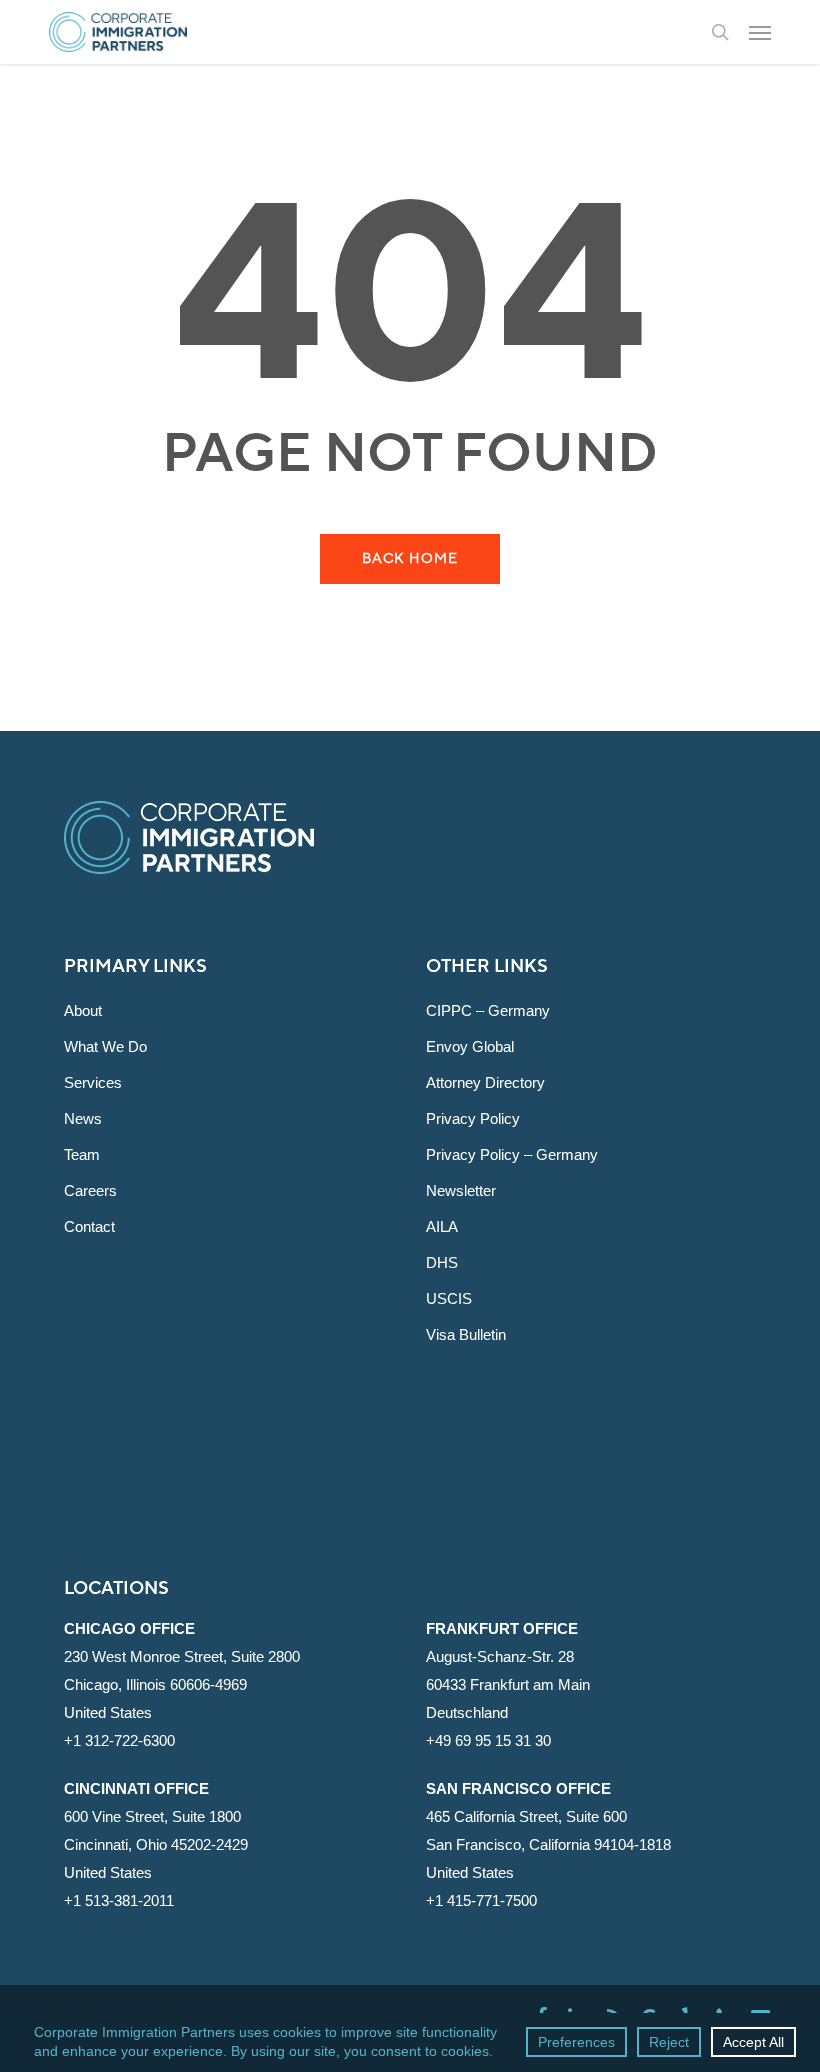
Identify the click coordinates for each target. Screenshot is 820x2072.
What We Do (105, 1046)
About (83, 1010)
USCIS (449, 1298)
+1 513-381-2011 (119, 1900)
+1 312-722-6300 (119, 1740)
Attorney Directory (485, 1082)
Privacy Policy (473, 1118)
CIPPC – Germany (488, 1010)
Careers (90, 1190)
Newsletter (461, 1190)
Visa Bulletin (466, 1334)
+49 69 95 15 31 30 (488, 1740)
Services (93, 1082)
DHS (442, 1262)
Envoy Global (470, 1046)
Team (82, 1154)
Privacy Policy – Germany (512, 1154)
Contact (89, 1226)
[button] (760, 32)
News (83, 1118)
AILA (442, 1226)
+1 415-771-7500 (481, 1900)
